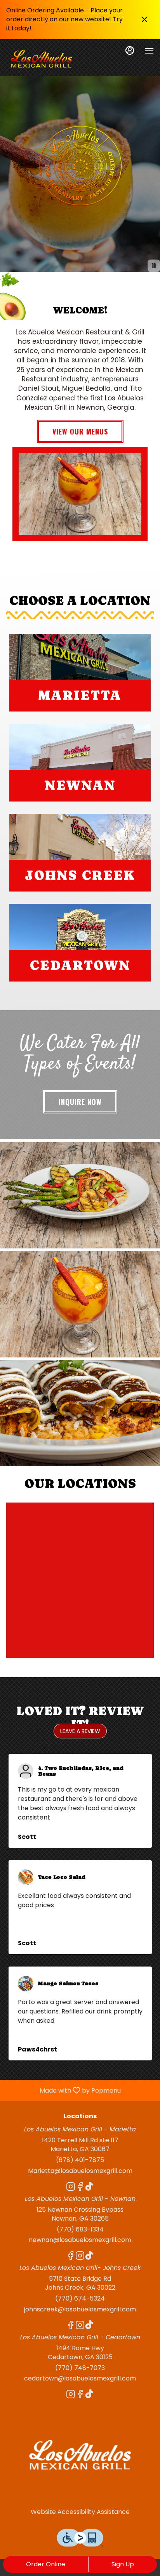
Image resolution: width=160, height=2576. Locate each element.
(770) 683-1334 (80, 2230)
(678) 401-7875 (80, 2160)
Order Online (46, 2564)
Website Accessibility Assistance (80, 2512)
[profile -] (130, 50)
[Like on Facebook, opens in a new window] (80, 2188)
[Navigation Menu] (149, 51)
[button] (80, 1195)
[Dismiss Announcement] (144, 19)
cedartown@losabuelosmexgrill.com (80, 2379)
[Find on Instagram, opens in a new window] (71, 2188)
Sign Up (123, 2564)
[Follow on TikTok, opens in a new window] (89, 2188)
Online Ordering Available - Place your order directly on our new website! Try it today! (64, 19)
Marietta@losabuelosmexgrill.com (80, 2171)
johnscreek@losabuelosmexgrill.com (80, 2309)
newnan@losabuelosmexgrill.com (80, 2240)
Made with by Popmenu (63, 2090)
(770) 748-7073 (80, 2368)
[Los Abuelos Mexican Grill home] (41, 59)
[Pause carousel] (154, 266)
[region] (80, 1580)
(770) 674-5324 (80, 2299)
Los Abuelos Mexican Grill (80, 2455)
